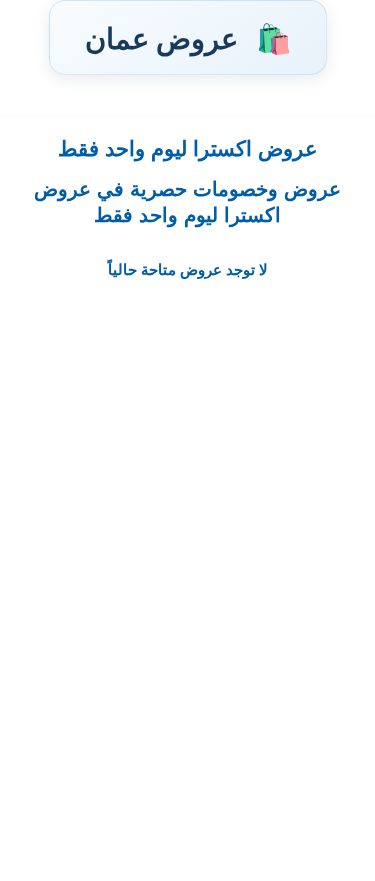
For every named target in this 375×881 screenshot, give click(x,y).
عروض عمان (188, 37)
